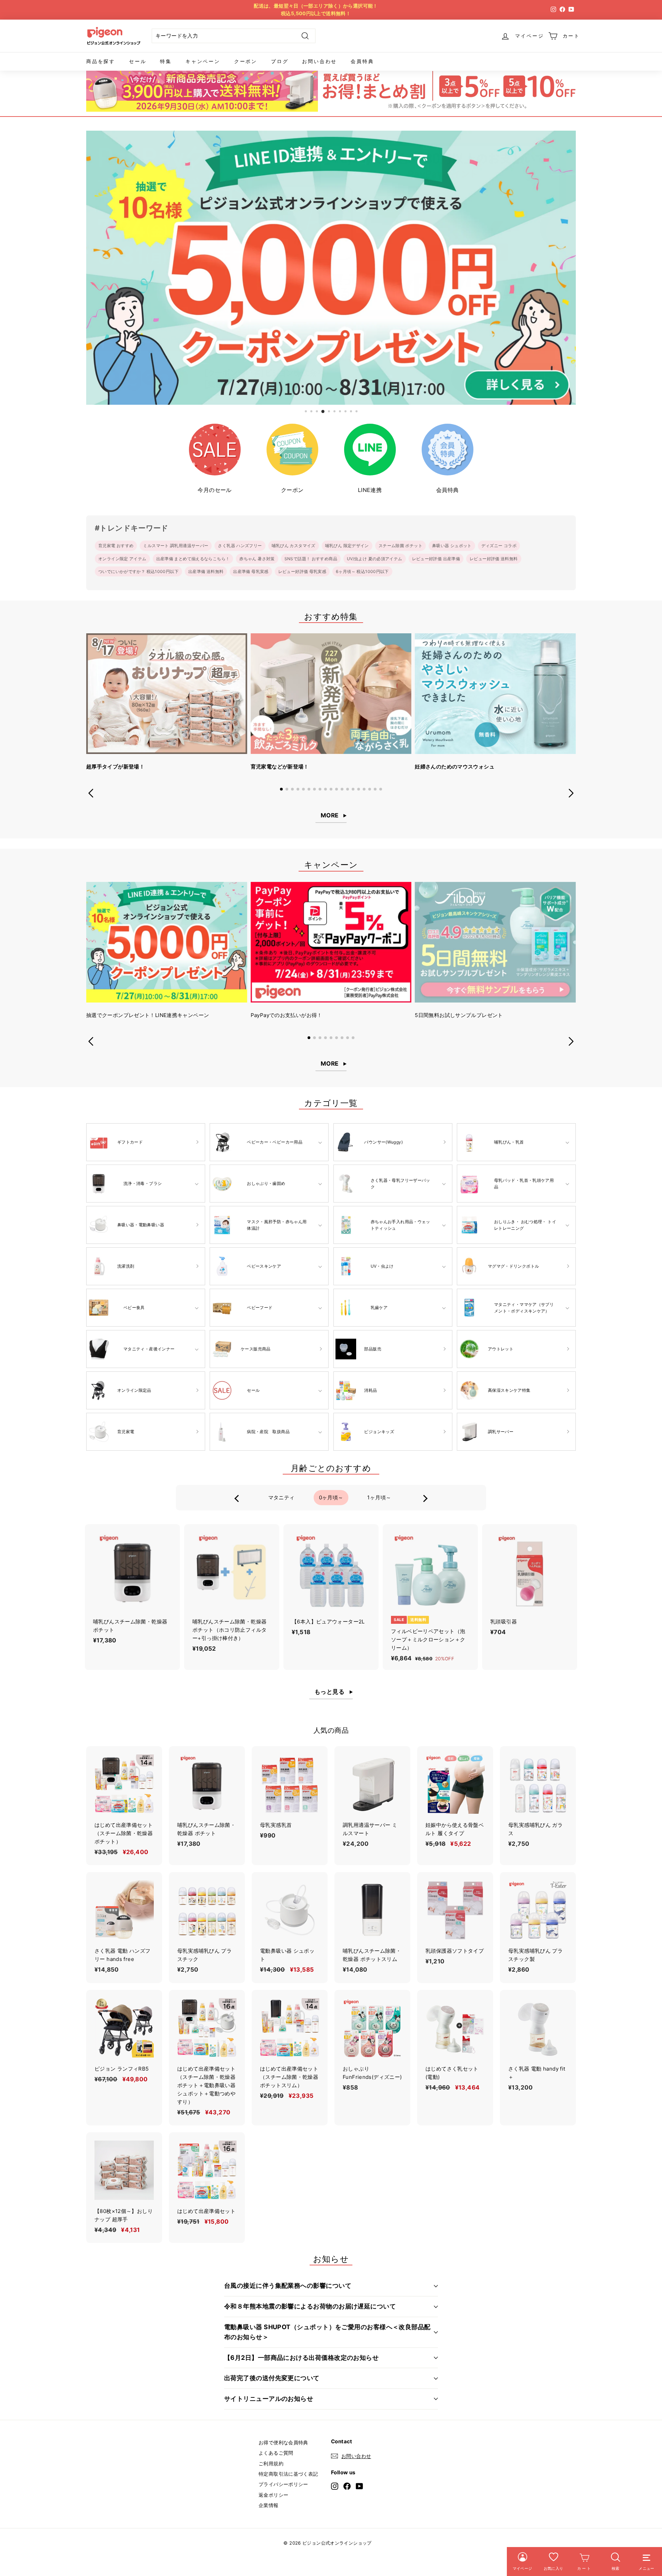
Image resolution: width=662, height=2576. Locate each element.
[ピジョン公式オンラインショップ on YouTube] (359, 2486)
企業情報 (269, 2505)
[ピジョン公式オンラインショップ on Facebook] (347, 2486)
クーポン (246, 61)
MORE (330, 815)
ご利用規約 (271, 2463)
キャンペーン (203, 61)
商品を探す (101, 61)
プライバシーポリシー (283, 2484)
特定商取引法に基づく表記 (288, 2474)
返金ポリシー (273, 2495)
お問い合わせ (319, 61)
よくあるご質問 (276, 2453)
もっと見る (329, 1692)
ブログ (280, 61)
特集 (166, 61)
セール (138, 61)
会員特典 (362, 61)
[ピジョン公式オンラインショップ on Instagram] (335, 2486)
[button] (281, 789)
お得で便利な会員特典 (283, 2442)
